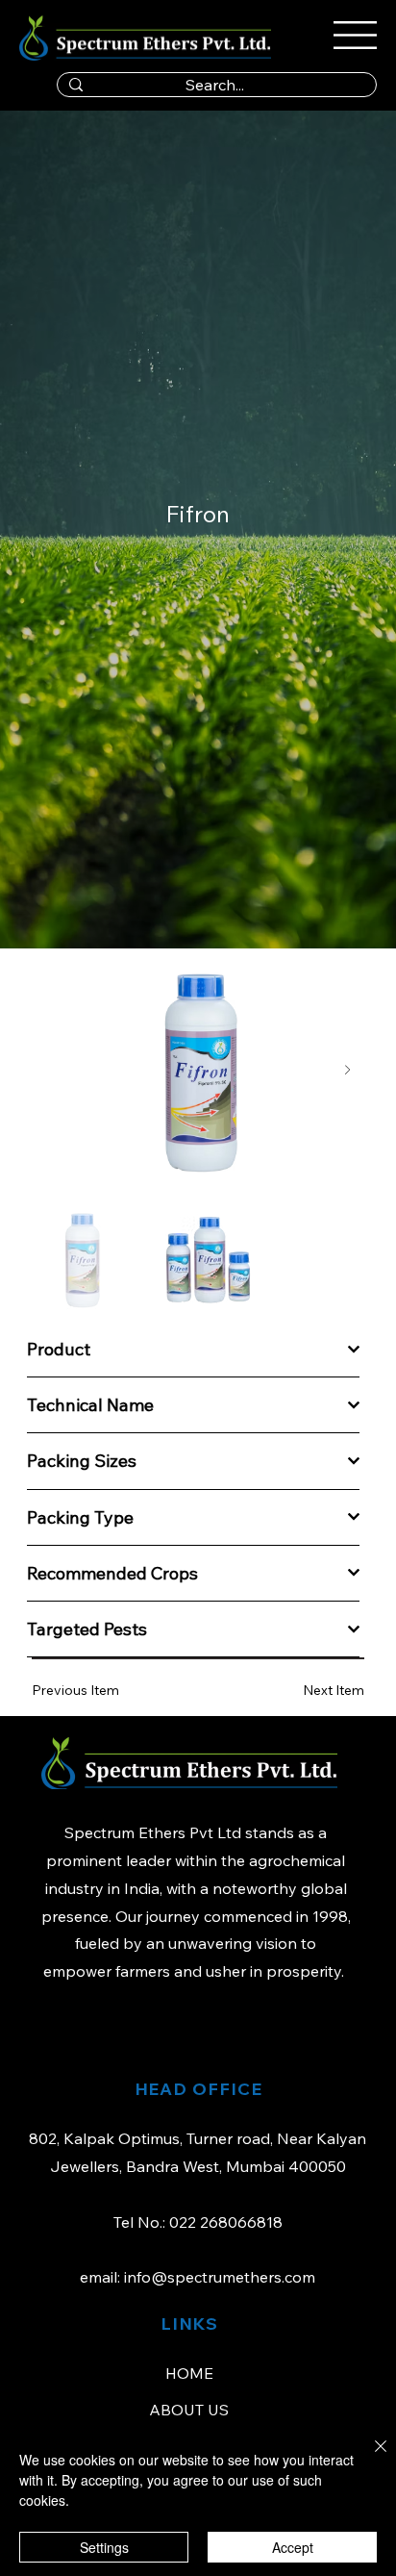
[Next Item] (347, 1070)
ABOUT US (189, 2410)
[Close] (369, 2458)
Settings (104, 2547)
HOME (189, 2373)
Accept (293, 2547)
